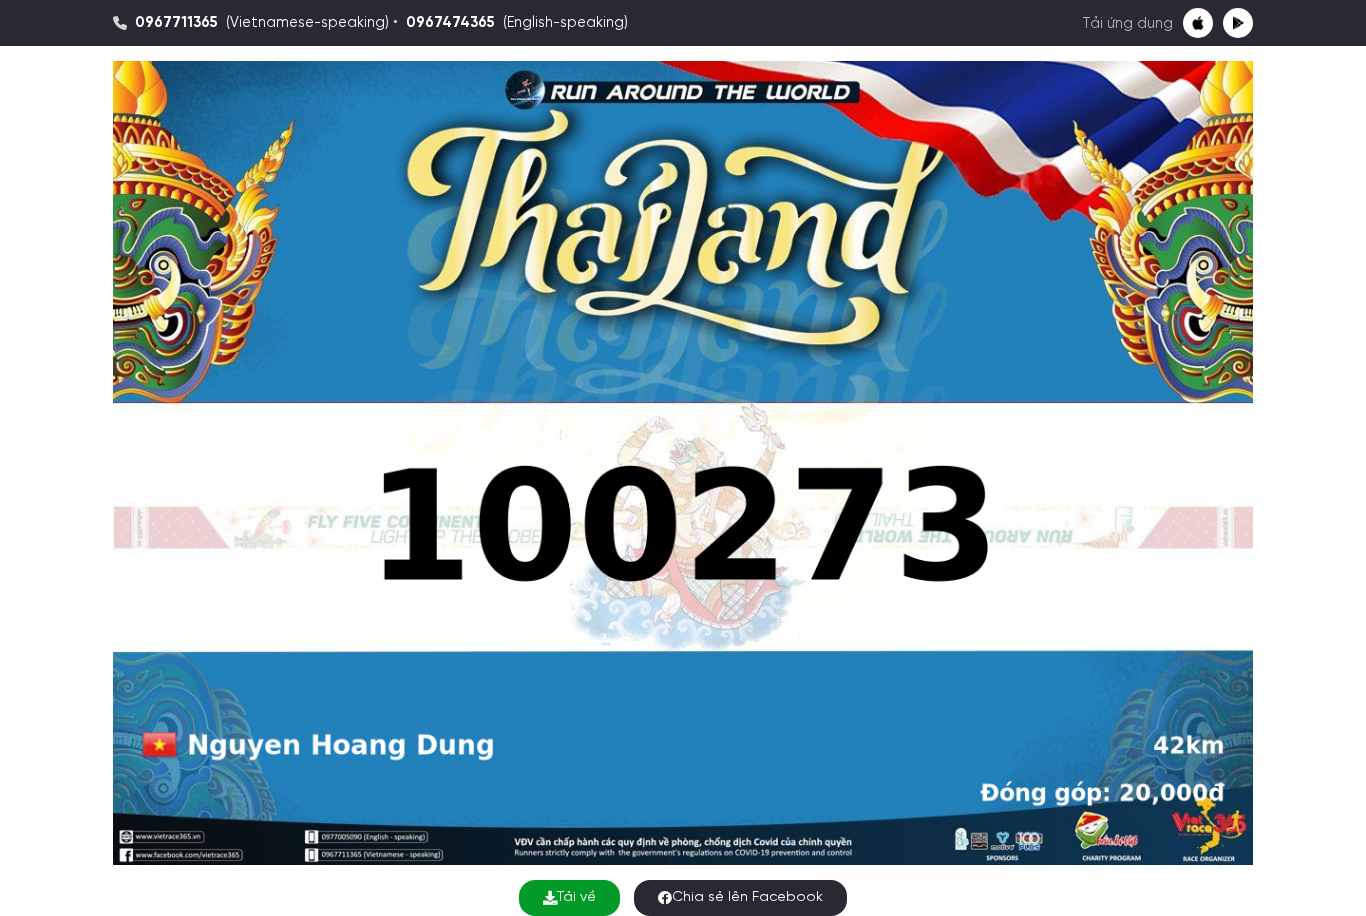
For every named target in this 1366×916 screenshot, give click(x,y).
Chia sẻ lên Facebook (747, 897)
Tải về (576, 897)
